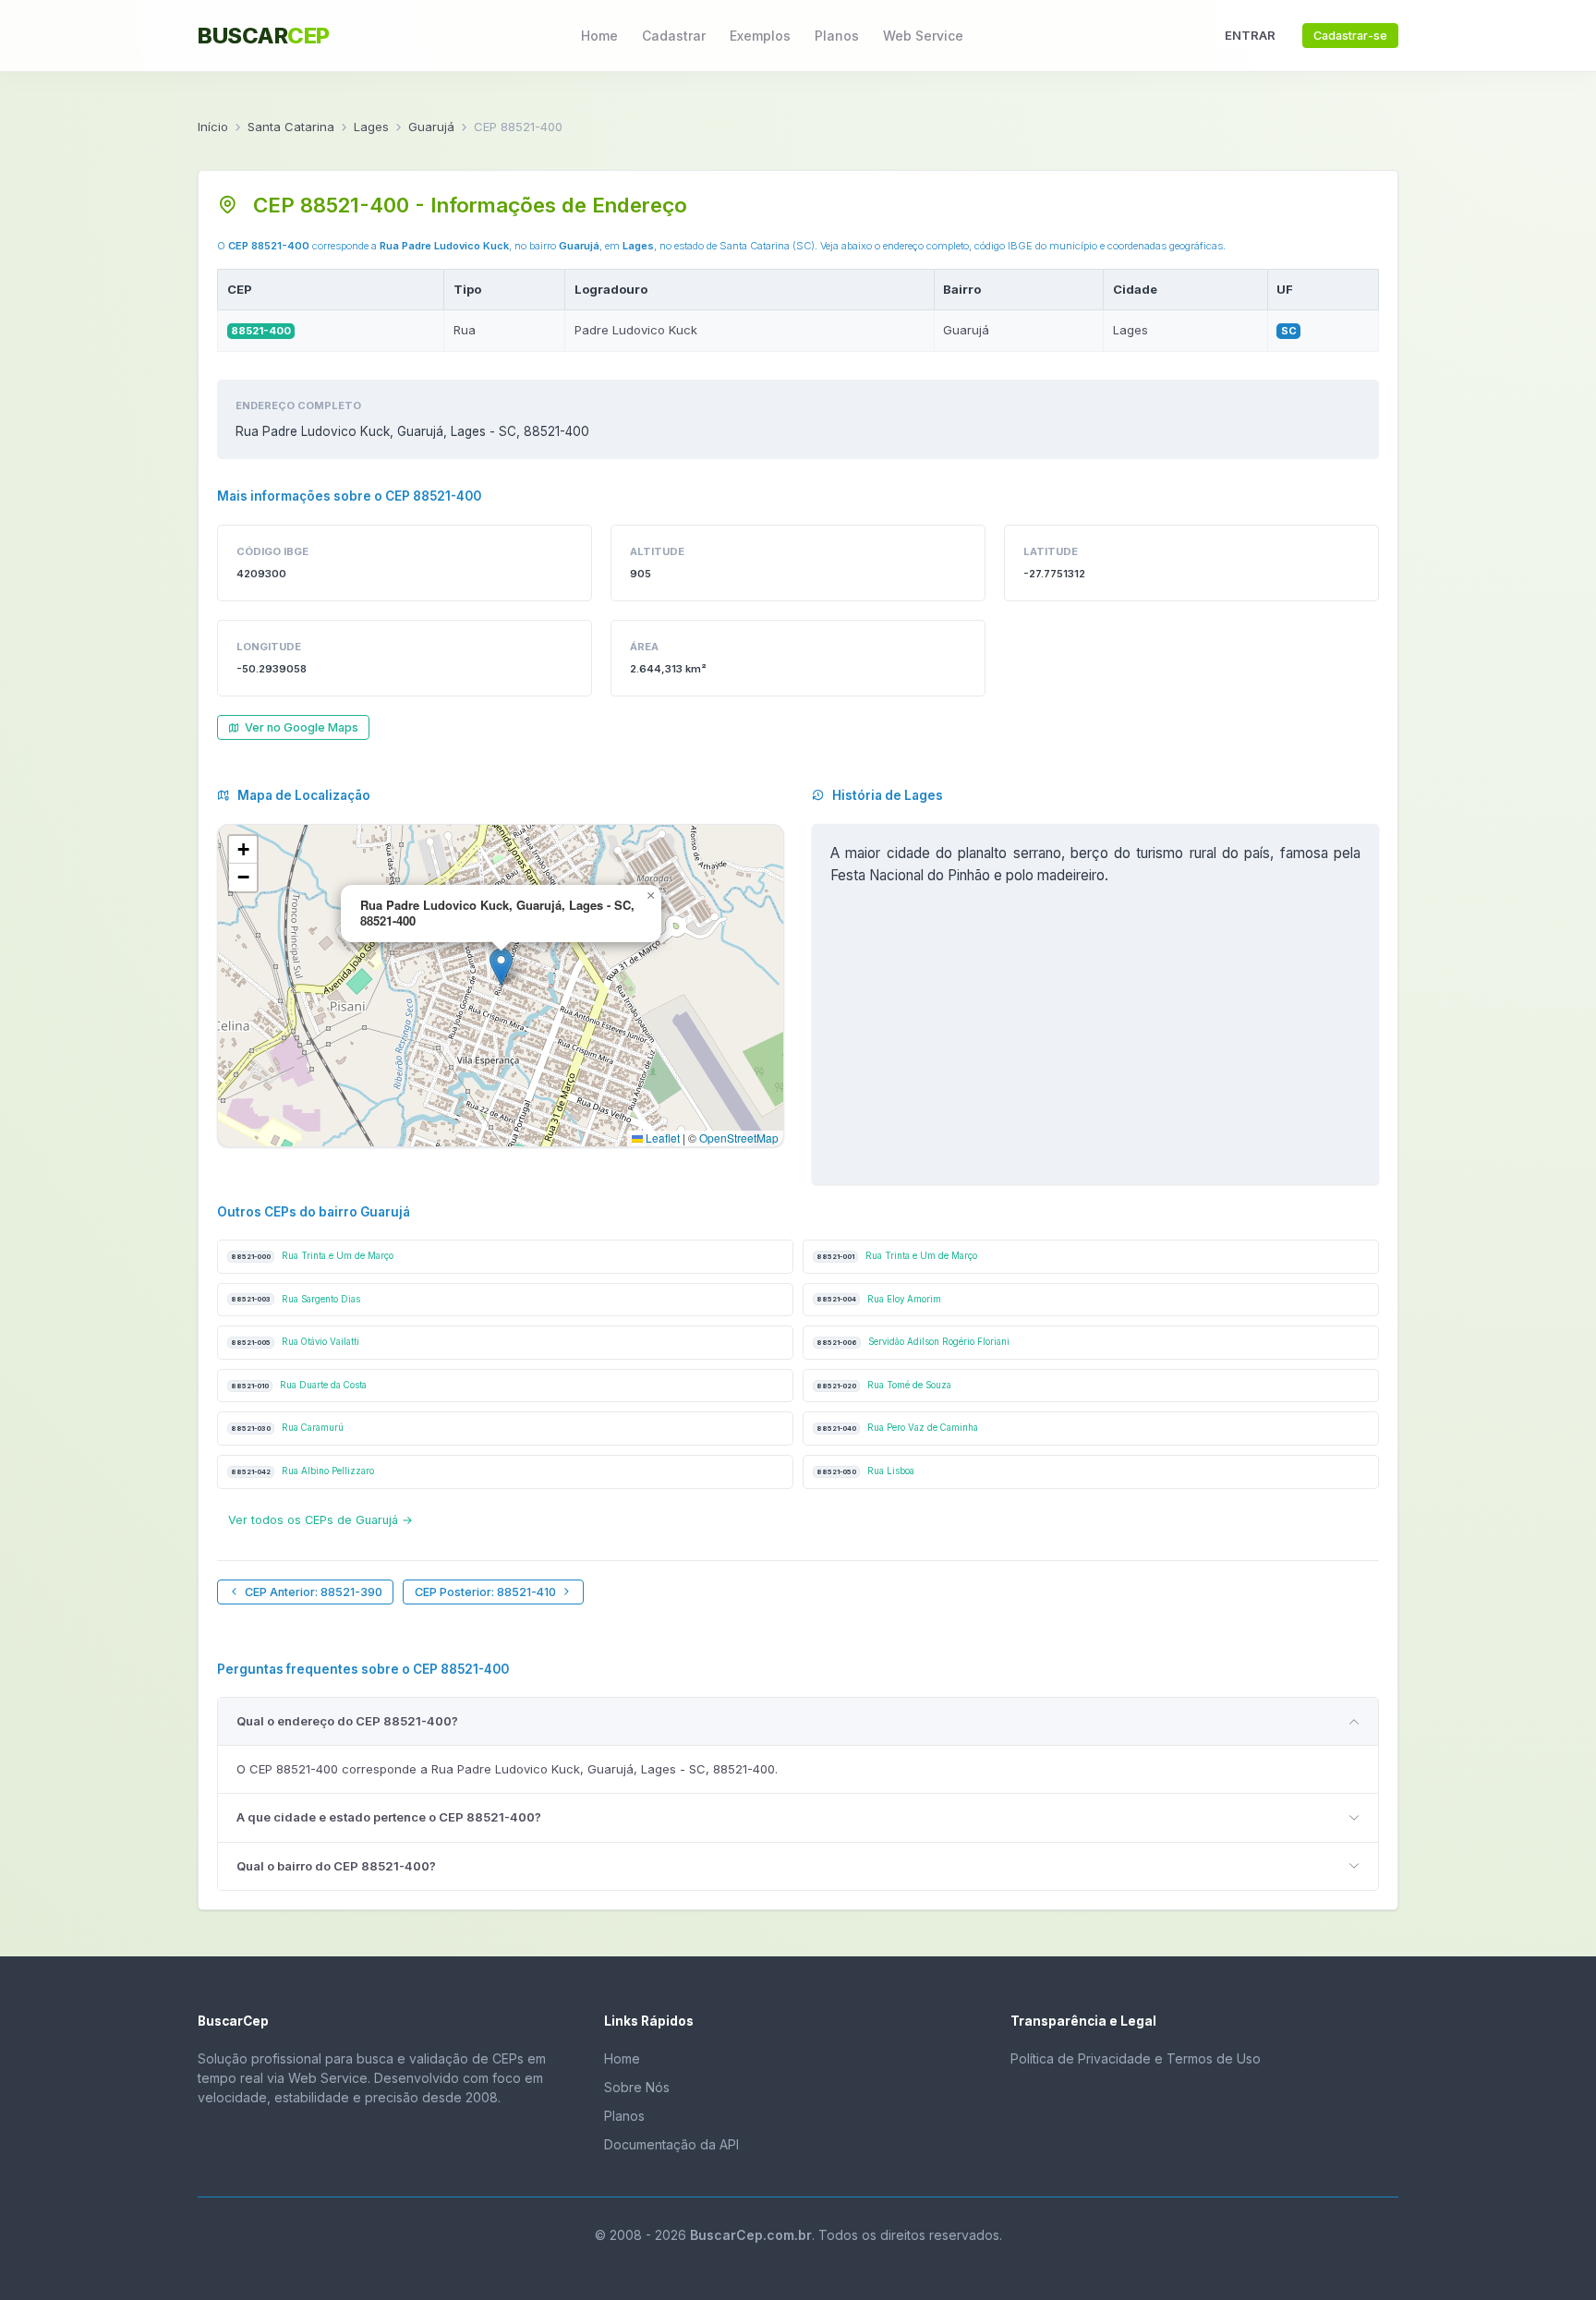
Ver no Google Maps (302, 727)
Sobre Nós (637, 2087)
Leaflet (661, 1138)
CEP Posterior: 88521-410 (485, 1592)
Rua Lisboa (865, 1471)
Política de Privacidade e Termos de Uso (1136, 2058)
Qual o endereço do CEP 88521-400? (347, 1721)
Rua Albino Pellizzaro (302, 1471)
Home (599, 36)
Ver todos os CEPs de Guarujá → (320, 1520)
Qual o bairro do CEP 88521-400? (336, 1866)
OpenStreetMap (739, 1138)
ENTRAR (1250, 35)
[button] (501, 967)
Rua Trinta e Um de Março (312, 1256)
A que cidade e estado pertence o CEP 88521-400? (389, 1817)
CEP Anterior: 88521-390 (314, 1592)
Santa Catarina (291, 127)
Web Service (923, 36)
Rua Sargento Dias (296, 1299)
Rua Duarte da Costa (299, 1385)
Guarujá (431, 127)
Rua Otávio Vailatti (295, 1342)
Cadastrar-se (1350, 36)
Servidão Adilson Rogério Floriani (913, 1342)
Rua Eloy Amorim (879, 1299)
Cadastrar (674, 36)
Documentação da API (671, 2144)
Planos (837, 36)
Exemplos (760, 36)
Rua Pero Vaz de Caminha (897, 1428)
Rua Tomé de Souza (884, 1385)
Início (213, 127)
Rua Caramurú (287, 1428)
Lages (371, 127)
